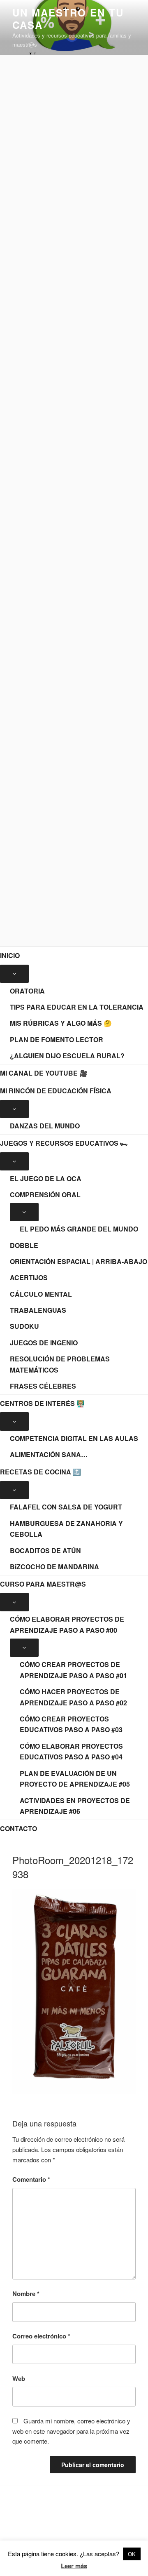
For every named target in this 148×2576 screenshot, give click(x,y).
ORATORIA (27, 991)
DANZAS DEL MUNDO (45, 1126)
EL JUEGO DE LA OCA (46, 1179)
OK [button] (132, 2554)
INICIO (10, 955)
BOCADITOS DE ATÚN (45, 1551)
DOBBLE (24, 1245)
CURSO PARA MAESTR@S (43, 1584)
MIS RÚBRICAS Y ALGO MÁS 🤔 (61, 1023)
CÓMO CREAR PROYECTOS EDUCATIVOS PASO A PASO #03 (71, 1724)
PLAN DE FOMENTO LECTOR (57, 1040)
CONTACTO (18, 1828)
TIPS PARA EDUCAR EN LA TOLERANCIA (77, 1007)
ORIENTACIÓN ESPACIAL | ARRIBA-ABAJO (79, 1261)
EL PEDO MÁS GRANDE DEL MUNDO (79, 1229)
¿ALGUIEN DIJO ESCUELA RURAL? (67, 1056)
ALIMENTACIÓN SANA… (49, 1454)
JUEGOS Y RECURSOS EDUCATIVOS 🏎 (64, 1143)
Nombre (26, 2293)
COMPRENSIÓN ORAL (45, 1195)
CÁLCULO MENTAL (41, 1294)
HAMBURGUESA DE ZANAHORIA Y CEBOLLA (66, 1529)
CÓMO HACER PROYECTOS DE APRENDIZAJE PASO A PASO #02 (73, 1697)
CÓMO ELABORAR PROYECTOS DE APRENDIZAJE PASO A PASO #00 (67, 1625)
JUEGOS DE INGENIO (44, 1343)
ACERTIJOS (29, 1277)
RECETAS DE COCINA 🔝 (40, 1472)
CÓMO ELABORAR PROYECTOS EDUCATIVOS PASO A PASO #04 (71, 1752)
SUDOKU (24, 1326)
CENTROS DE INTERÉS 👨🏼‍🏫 (42, 1403)
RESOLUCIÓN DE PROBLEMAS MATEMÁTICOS (60, 1364)
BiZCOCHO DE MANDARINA (54, 1567)
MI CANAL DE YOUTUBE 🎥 (44, 1073)
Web (19, 2378)
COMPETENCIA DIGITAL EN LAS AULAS (74, 1438)
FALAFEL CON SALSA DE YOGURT (66, 1507)
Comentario (31, 2179)
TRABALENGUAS (38, 1310)
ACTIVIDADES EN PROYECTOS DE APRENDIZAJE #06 (75, 1806)
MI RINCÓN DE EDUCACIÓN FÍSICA (56, 1091)
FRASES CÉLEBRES (43, 1386)
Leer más (74, 2566)
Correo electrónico (41, 2336)
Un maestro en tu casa (68, 19)
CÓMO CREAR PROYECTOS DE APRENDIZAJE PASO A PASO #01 (73, 1670)
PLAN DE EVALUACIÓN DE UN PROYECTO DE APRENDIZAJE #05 (75, 1779)
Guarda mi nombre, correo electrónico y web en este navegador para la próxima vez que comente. (71, 2431)
